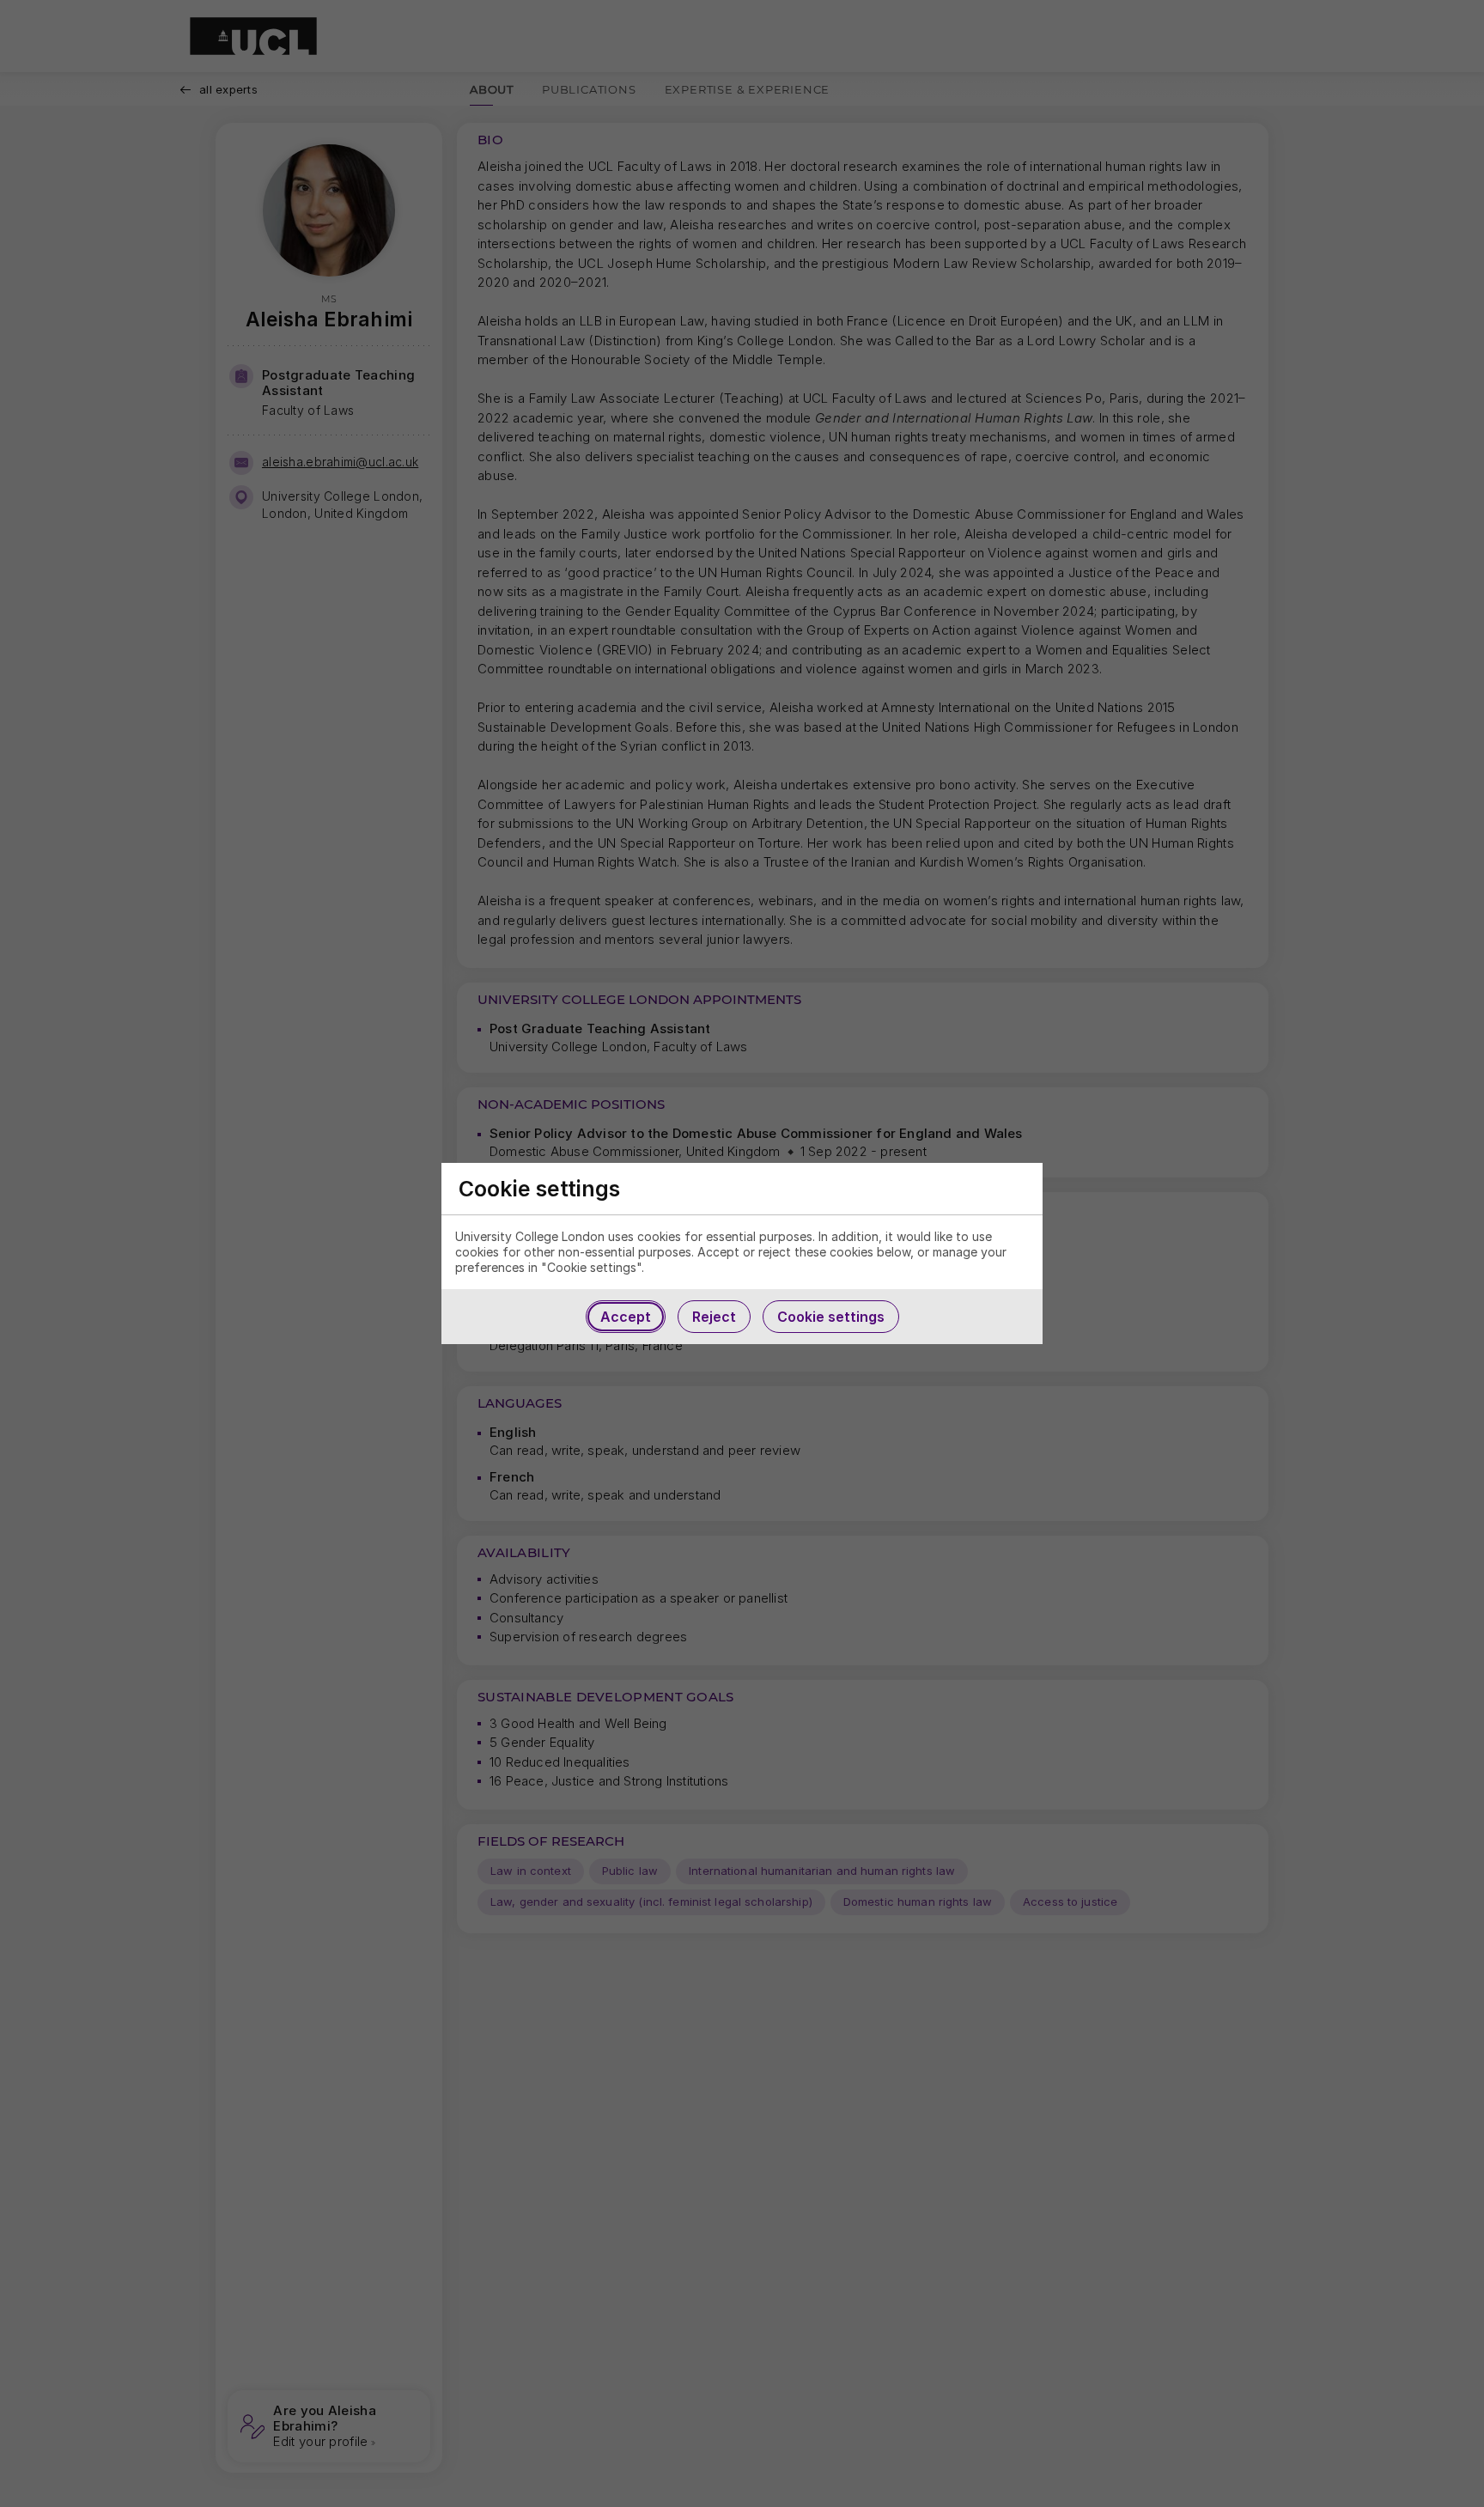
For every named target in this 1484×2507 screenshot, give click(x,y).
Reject (714, 1317)
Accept (626, 1317)
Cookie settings (831, 1317)
